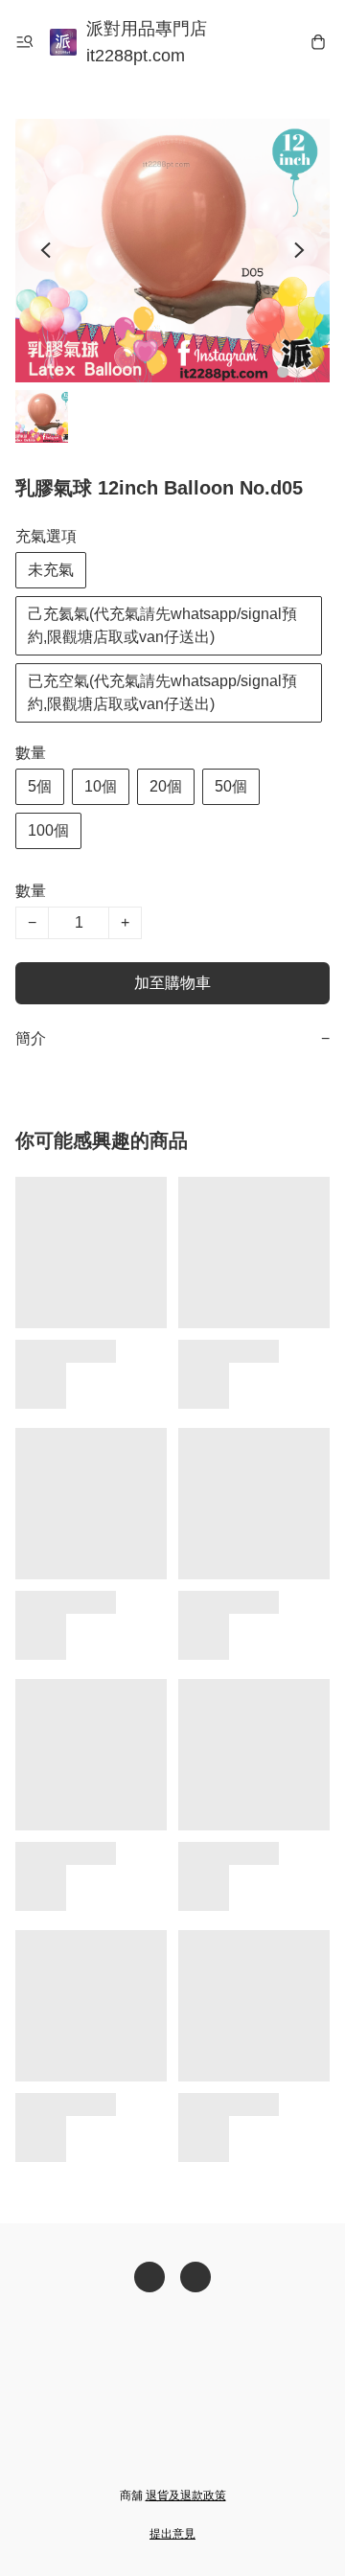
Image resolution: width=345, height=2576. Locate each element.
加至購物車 (172, 983)
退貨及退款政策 (186, 2495)
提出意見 (172, 2534)
